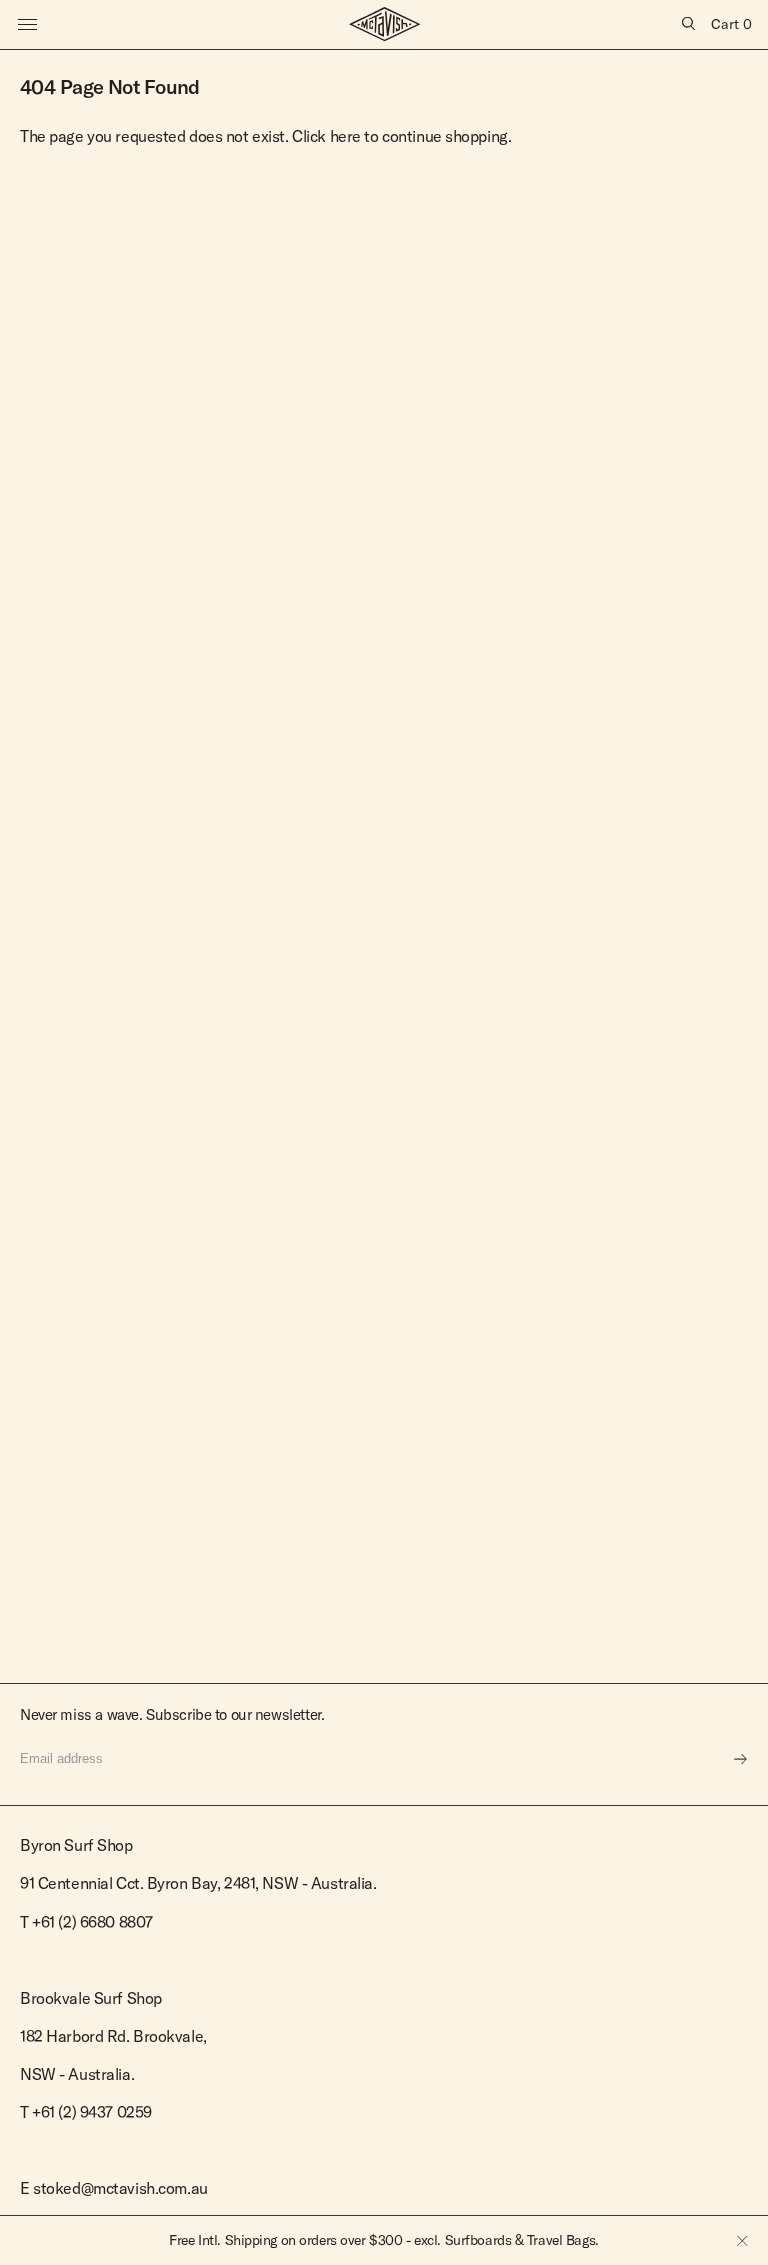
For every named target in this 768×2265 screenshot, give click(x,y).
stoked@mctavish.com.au (120, 2188)
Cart (731, 24)
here (345, 136)
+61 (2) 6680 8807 (92, 1922)
